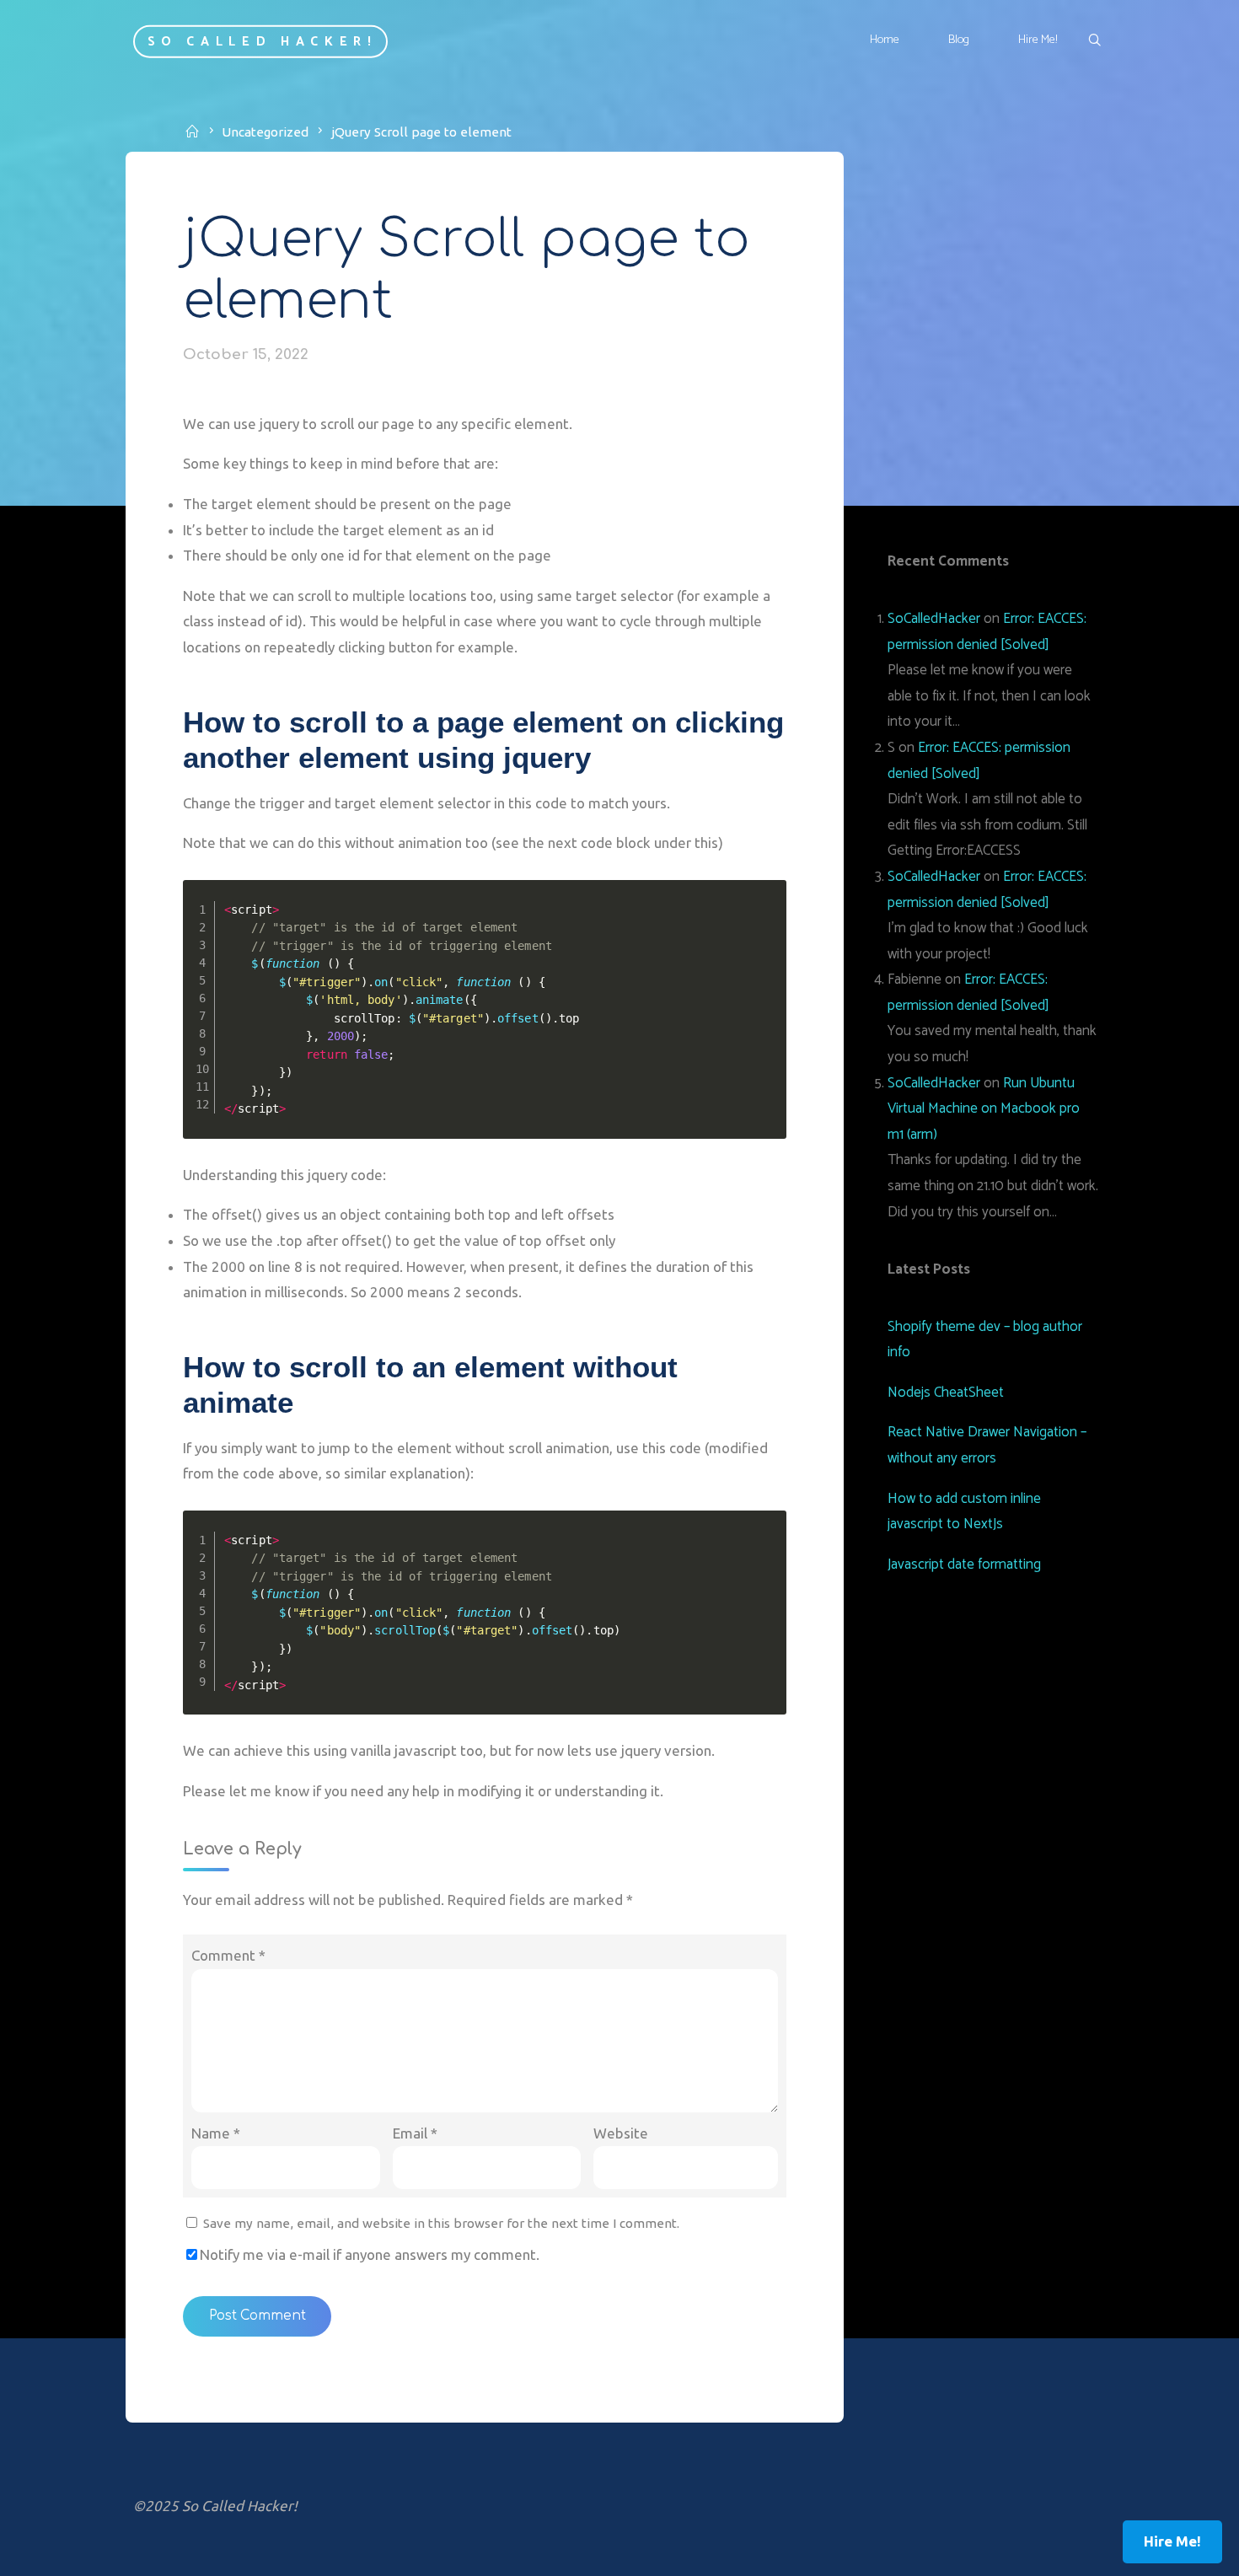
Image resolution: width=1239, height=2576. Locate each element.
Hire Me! (1172, 2541)
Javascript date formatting (964, 1564)
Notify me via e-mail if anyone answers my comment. (370, 2254)
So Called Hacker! (263, 41)
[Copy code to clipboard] (768, 915)
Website (621, 2133)
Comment (228, 1955)
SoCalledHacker (934, 619)
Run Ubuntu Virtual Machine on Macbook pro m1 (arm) (984, 1109)
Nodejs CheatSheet (946, 1393)
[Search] (1094, 42)
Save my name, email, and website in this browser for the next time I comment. (441, 2223)
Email (415, 2133)
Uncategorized (265, 132)
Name (216, 2133)
